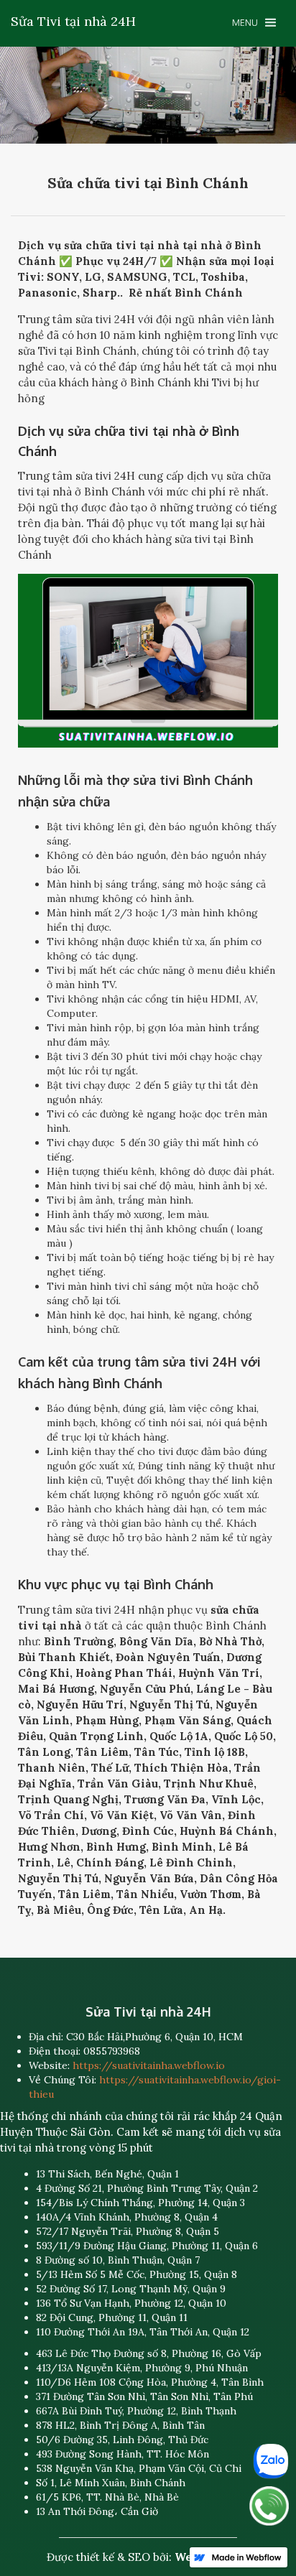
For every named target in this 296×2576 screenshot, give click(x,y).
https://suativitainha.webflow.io (149, 2065)
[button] (254, 23)
